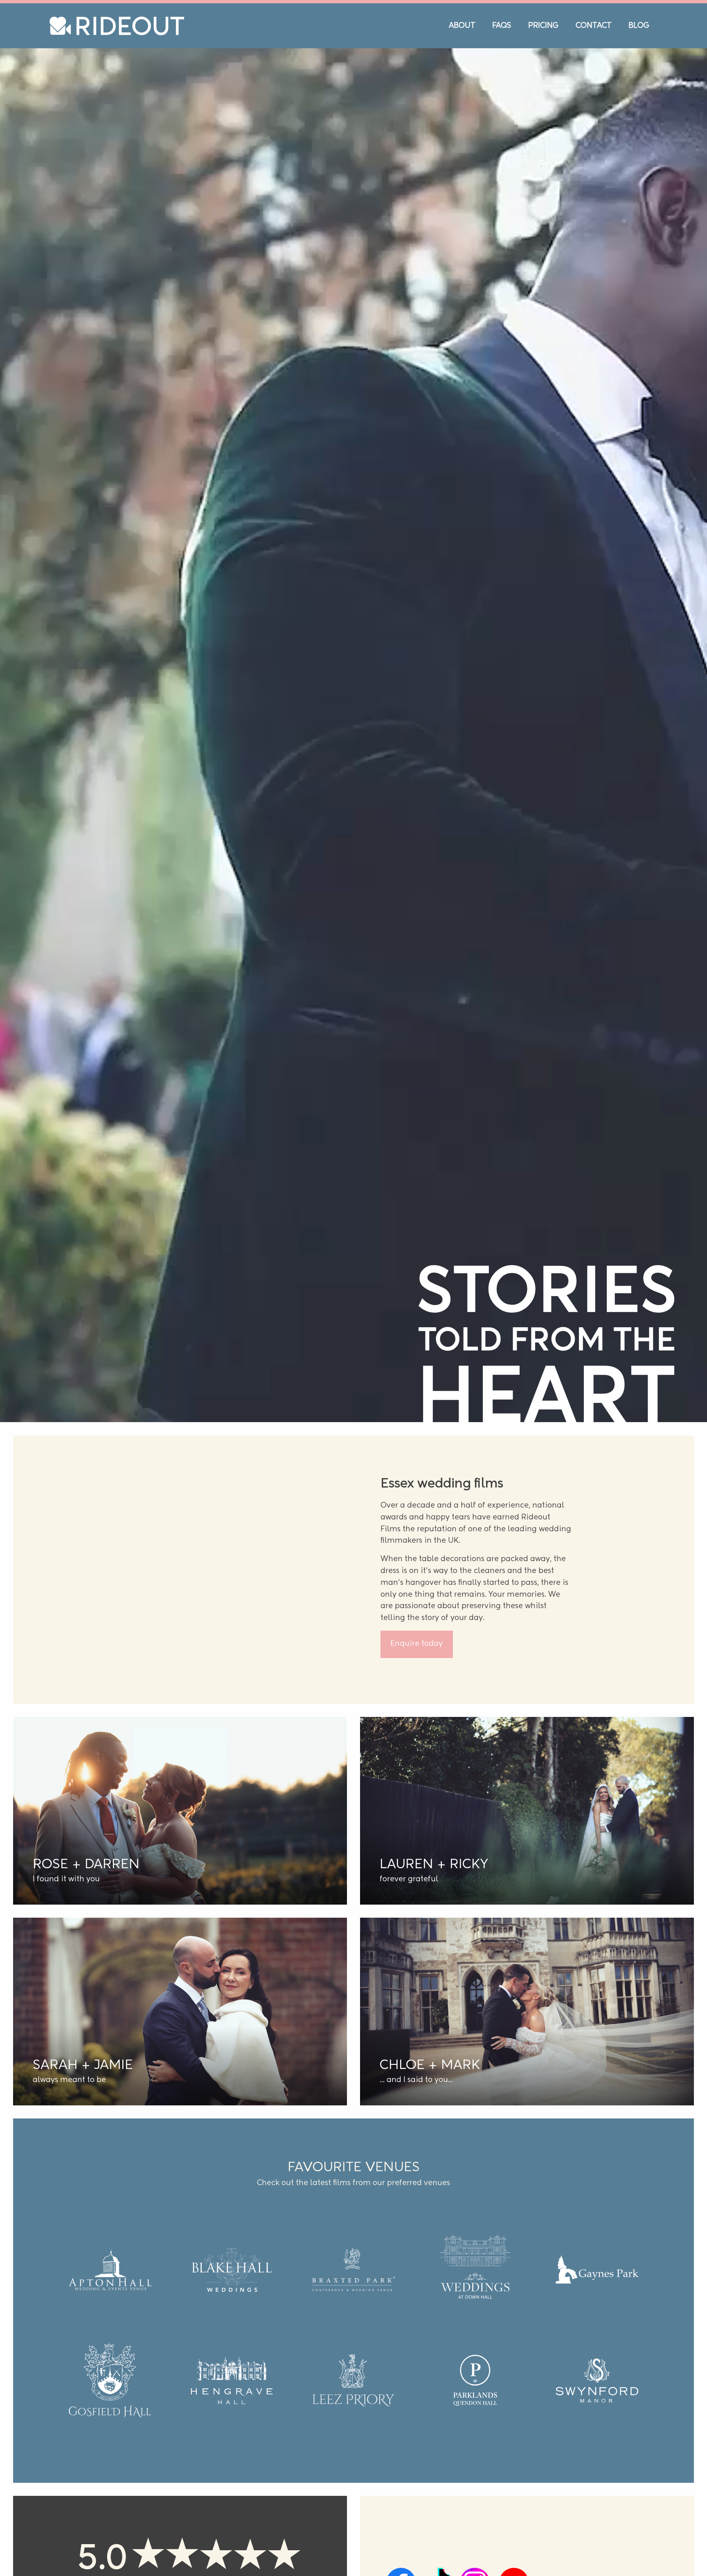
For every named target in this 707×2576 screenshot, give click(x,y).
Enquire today (417, 1767)
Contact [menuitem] (594, 26)
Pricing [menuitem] (543, 26)
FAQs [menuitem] (502, 26)
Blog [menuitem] (639, 26)
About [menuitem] (462, 26)
